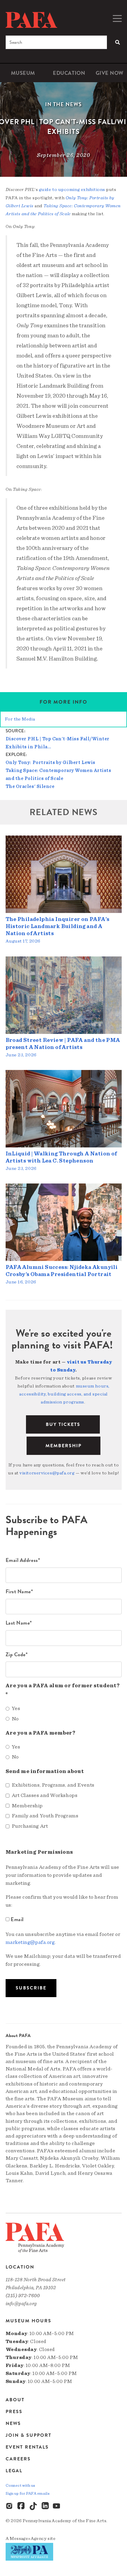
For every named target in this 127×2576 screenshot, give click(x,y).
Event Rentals (27, 2447)
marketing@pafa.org (30, 1942)
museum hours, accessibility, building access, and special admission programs (64, 1394)
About (15, 2400)
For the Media (20, 719)
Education (69, 73)
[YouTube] (57, 2506)
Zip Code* (17, 1654)
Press (14, 2412)
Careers (18, 2459)
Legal (14, 2471)
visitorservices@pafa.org (47, 1473)
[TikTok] (33, 2506)
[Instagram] (10, 2506)
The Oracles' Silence (30, 786)
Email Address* (23, 1560)
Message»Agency (28, 2538)
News (13, 2423)
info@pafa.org (21, 2304)
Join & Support (29, 2435)
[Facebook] (22, 2506)
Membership (63, 1446)
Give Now (110, 73)
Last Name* (19, 1623)
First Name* (19, 1591)
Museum (23, 73)
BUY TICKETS (63, 1424)
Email (17, 1919)
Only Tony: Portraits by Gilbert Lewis (51, 762)
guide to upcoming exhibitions (72, 190)
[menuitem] (23, 73)
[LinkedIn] (45, 2506)
